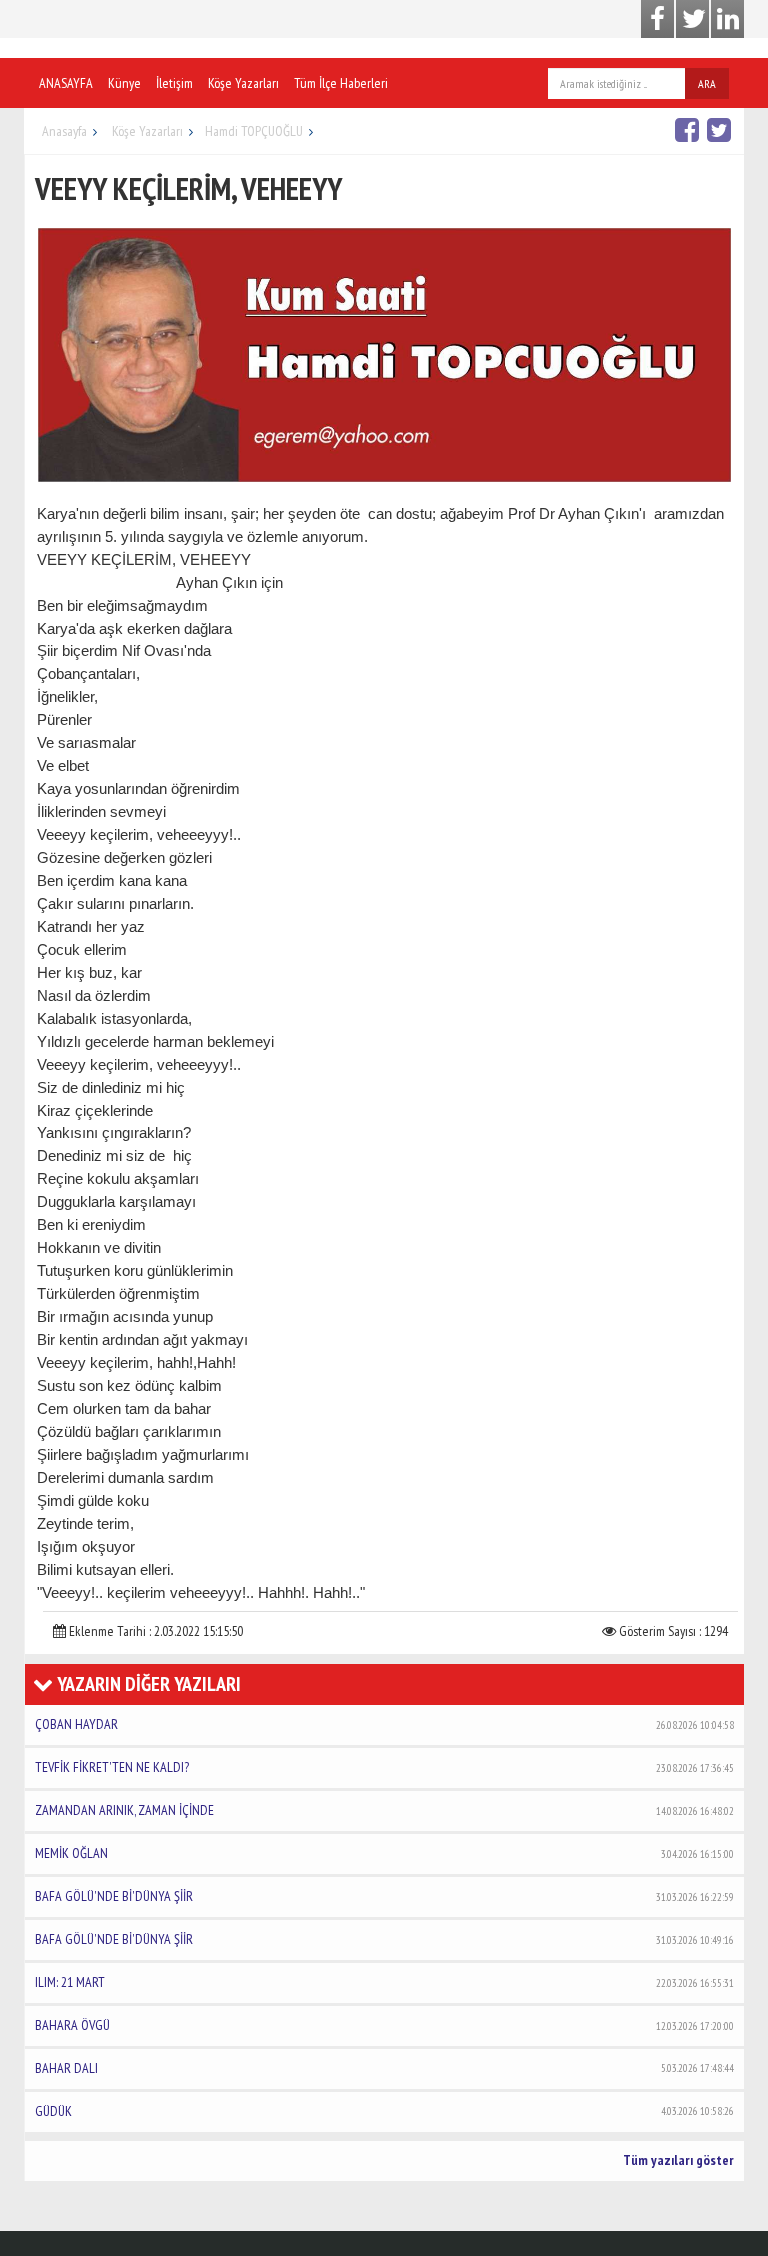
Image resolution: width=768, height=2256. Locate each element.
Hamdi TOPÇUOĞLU (254, 131)
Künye (124, 83)
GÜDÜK (384, 2111)
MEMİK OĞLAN (384, 1853)
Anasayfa (64, 131)
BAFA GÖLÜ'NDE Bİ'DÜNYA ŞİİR (384, 1896)
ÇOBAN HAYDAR (384, 1724)
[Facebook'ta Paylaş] (689, 129)
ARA (707, 83)
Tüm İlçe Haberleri (341, 83)
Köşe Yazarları (243, 83)
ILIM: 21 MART (384, 1982)
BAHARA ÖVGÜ (384, 2025)
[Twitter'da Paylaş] (721, 129)
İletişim (174, 83)
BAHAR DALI (384, 2068)
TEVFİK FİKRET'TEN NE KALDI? (384, 1767)
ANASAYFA (66, 83)
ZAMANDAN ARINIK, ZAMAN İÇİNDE (384, 1810)
